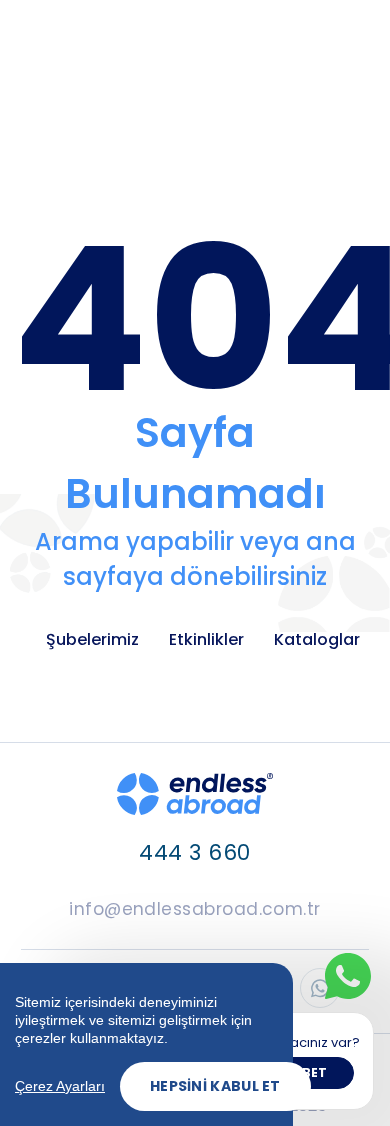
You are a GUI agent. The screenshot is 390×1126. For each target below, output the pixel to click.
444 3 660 (194, 852)
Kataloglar (317, 639)
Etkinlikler (206, 639)
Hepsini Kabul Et (215, 1086)
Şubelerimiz (92, 639)
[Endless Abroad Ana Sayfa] (195, 794)
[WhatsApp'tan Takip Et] (320, 988)
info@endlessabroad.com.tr (195, 909)
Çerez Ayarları (60, 1086)
